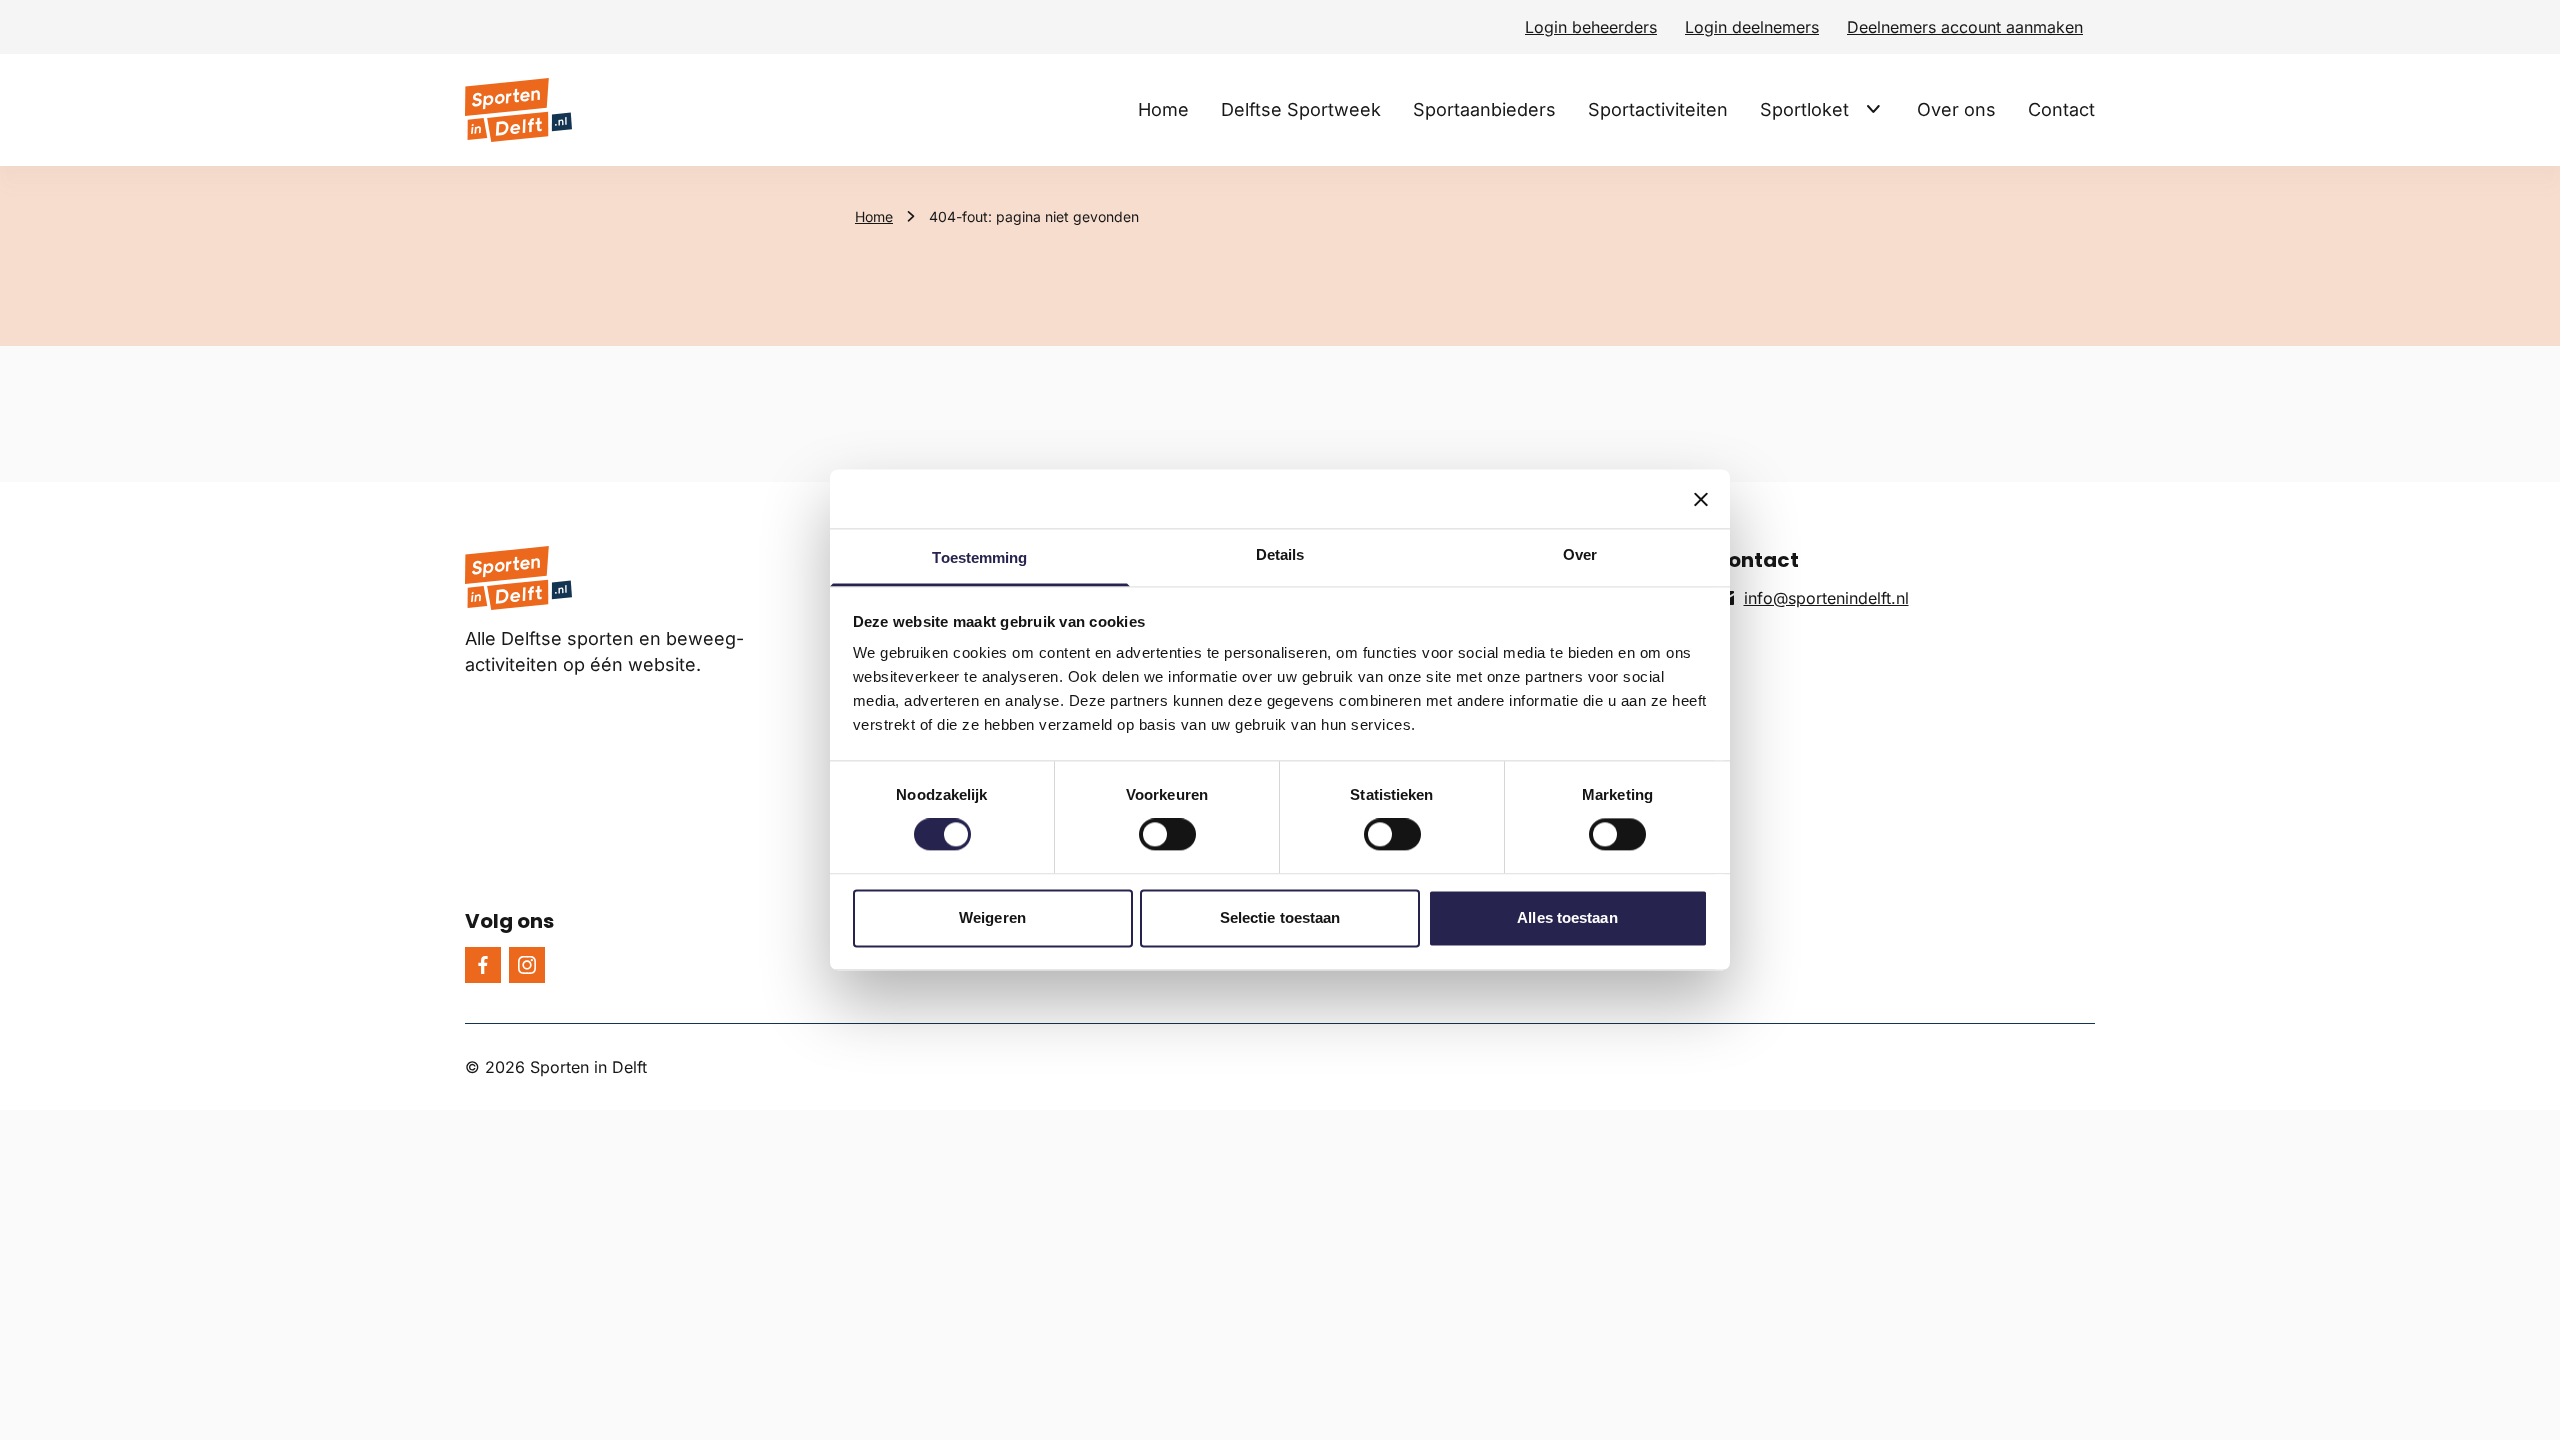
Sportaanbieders (1484, 109)
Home (1163, 109)
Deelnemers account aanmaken (1965, 27)
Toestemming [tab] (979, 557)
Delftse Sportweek (1301, 109)
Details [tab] (1280, 554)
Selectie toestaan (1280, 917)
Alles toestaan (1567, 917)
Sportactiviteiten (1658, 109)
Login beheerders (1591, 27)
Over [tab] (1580, 554)
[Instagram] (527, 965)
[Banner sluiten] (1701, 499)
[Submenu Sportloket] (1873, 109)
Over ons (1956, 109)
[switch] (1167, 835)
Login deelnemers (1752, 27)
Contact (2061, 109)
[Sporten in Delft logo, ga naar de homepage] (518, 110)
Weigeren (992, 917)
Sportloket (1804, 109)
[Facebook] (483, 965)
